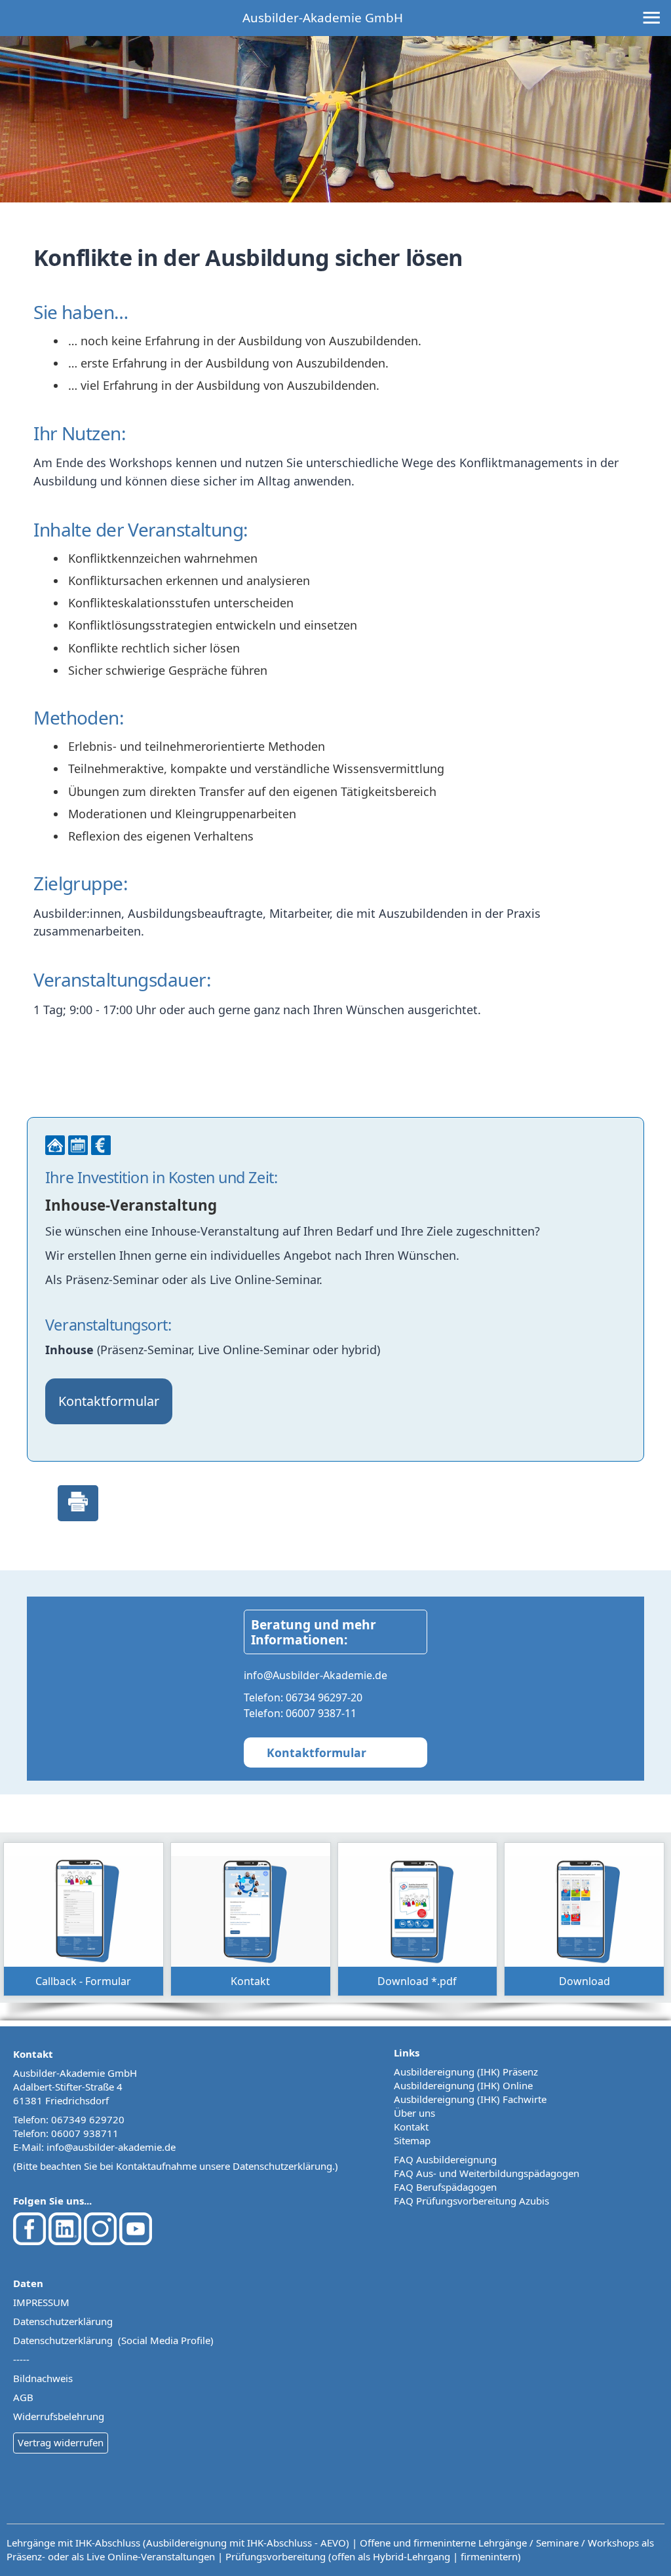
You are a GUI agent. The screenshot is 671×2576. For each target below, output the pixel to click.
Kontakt (411, 2127)
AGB (23, 2397)
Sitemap (412, 2140)
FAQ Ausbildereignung (445, 2159)
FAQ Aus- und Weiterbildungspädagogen (487, 2173)
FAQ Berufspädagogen (445, 2187)
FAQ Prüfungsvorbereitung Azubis (471, 2201)
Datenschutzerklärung (282, 2166)
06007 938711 (85, 2133)
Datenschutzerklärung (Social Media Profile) (113, 2340)
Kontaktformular (109, 1401)
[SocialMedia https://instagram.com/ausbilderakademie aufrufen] (100, 2241)
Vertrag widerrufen (61, 2442)
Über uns (414, 2113)
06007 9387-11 (321, 1713)
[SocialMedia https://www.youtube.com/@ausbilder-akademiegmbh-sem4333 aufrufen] (136, 2241)
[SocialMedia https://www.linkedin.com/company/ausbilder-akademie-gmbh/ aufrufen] (65, 2241)
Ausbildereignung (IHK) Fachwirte (470, 2099)
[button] (84, 1919)
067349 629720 (88, 2119)
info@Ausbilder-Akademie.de (316, 1675)
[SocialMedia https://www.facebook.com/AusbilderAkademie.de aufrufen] (29, 2241)
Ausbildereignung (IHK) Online (463, 2085)
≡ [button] (651, 19)
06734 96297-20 (324, 1697)
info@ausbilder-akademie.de (111, 2147)
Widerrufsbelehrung (59, 2416)
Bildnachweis (43, 2378)
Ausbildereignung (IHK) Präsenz (466, 2072)
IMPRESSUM (41, 2302)
